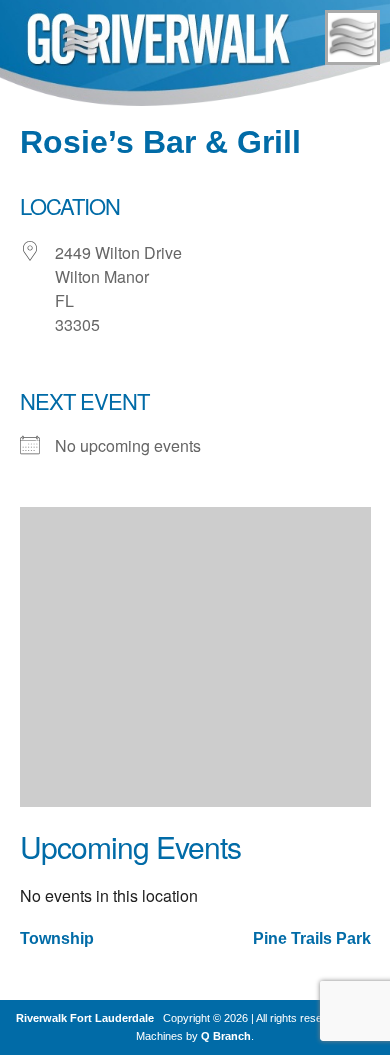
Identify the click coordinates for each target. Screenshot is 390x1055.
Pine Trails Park (312, 938)
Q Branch (226, 1036)
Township (57, 938)
